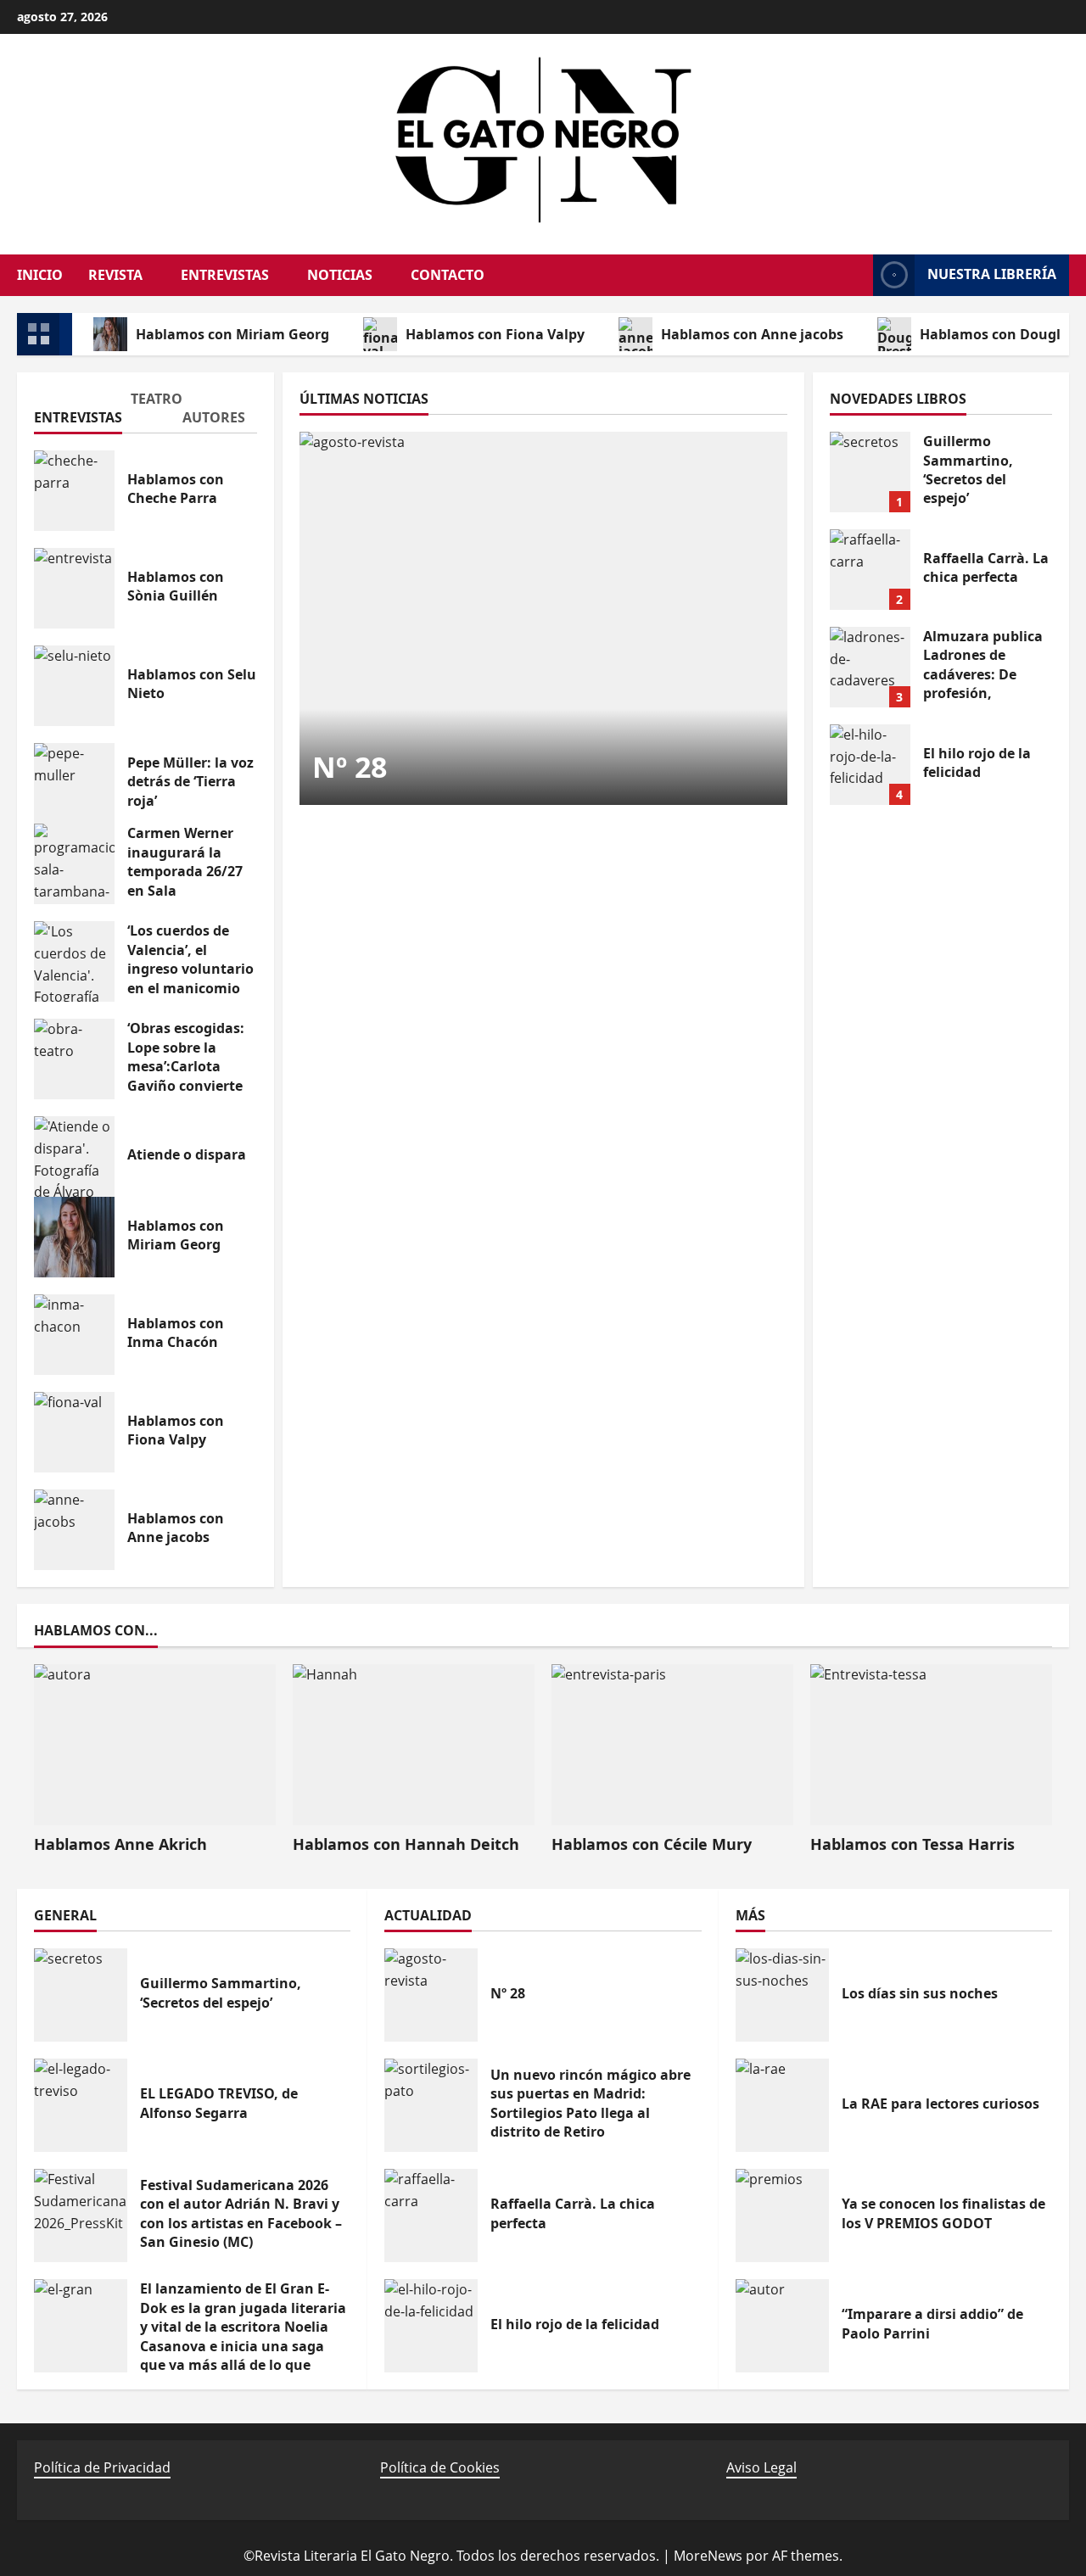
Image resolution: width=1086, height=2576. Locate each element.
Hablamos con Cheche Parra (74, 491)
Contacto (448, 275)
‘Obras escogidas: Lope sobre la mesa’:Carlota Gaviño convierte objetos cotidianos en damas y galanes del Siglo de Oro (74, 1059)
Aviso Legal (761, 2467)
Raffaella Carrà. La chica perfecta (870, 570)
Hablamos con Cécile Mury (652, 1844)
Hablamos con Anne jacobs (752, 334)
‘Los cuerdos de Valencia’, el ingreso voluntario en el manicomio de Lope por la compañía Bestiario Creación (74, 961)
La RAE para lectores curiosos (782, 2105)
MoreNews (708, 2556)
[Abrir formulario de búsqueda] (852, 275)
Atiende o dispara (74, 1157)
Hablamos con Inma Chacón (74, 1335)
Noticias (340, 275)
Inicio (40, 275)
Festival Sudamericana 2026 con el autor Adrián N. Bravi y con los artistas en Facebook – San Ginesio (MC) (81, 2216)
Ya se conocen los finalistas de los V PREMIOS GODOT (782, 2216)
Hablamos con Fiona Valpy (495, 334)
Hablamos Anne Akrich (120, 1844)
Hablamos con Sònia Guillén (74, 588)
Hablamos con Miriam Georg (232, 334)
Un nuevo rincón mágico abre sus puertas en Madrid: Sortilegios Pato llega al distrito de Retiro (431, 2105)
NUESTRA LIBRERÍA (992, 274)
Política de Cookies (440, 2467)
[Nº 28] (543, 618)
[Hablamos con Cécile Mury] (672, 1745)
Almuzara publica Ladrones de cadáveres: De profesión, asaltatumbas (870, 667)
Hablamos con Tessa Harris (912, 1844)
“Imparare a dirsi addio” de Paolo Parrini (782, 2326)
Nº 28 (350, 767)
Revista (115, 275)
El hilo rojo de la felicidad (870, 765)
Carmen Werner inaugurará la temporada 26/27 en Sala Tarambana (74, 864)
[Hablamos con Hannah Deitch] (414, 1745)
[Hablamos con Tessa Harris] (931, 1745)
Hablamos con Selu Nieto (74, 686)
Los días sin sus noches (782, 1995)
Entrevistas (225, 275)
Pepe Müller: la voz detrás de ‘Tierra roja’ (74, 783)
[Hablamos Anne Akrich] (155, 1745)
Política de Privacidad (102, 2467)
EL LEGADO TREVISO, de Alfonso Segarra (81, 2105)
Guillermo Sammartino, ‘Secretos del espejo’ (870, 472)
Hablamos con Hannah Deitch (406, 1844)
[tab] (71, 411)
